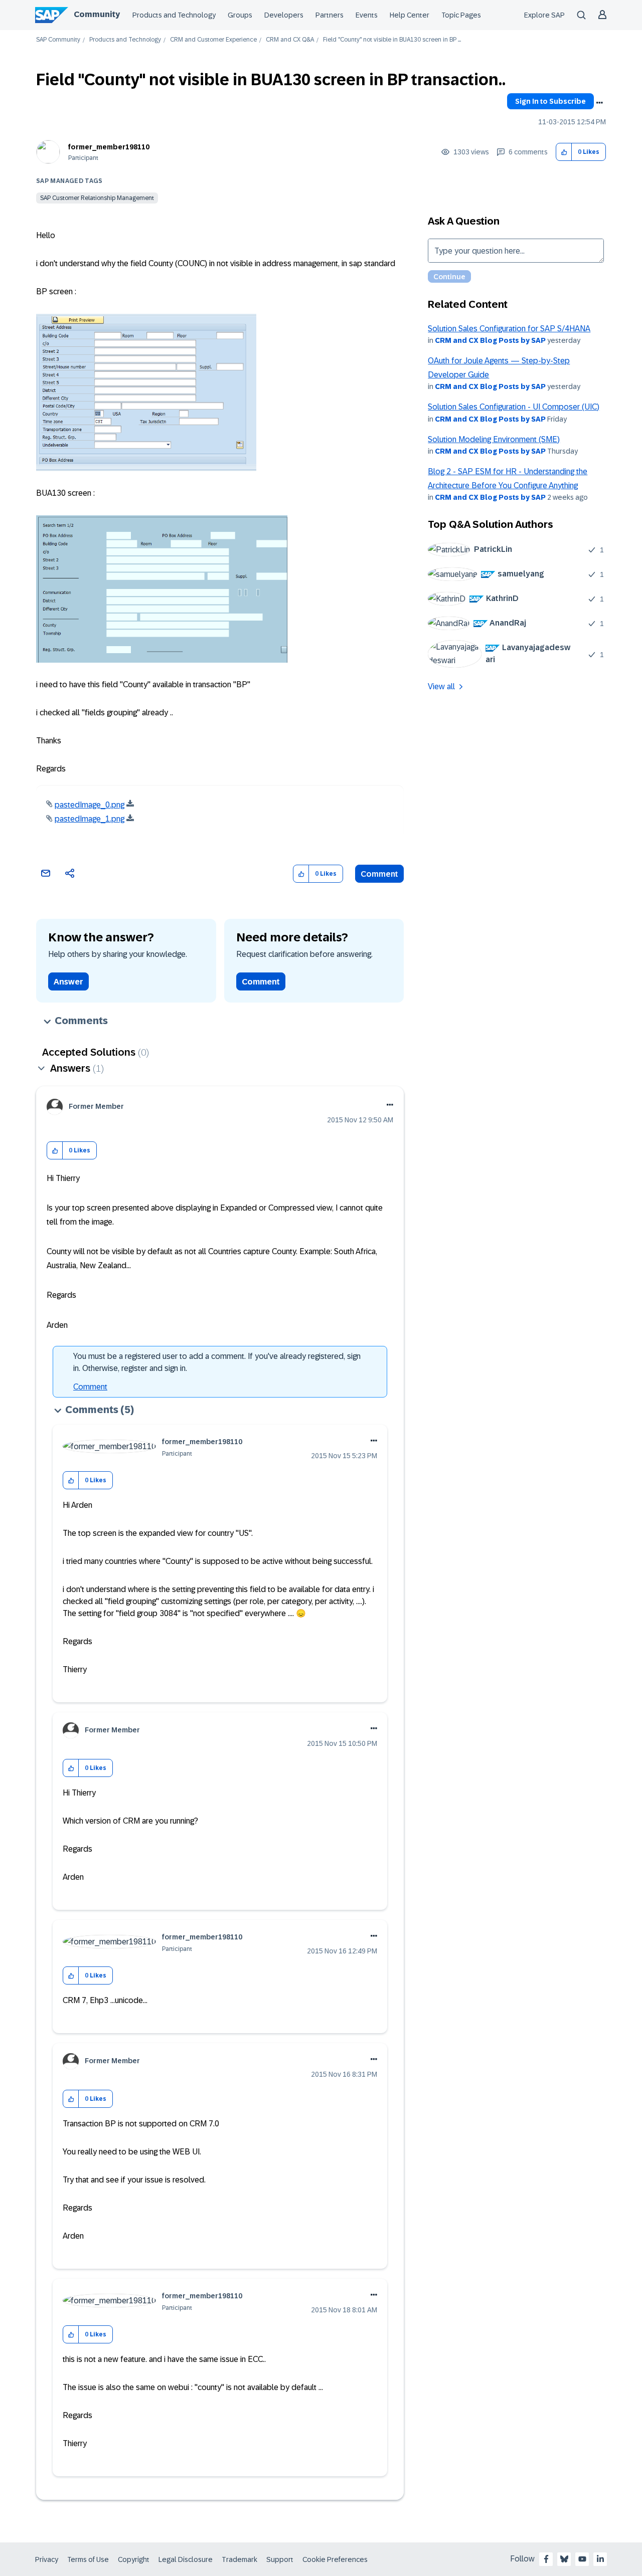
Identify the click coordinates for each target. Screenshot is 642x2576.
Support (280, 2559)
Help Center (410, 15)
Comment (379, 874)
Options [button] (599, 103)
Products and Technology (174, 15)
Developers (284, 15)
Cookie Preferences (335, 2559)
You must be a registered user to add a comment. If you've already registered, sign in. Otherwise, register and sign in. (217, 1362)
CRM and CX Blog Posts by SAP (490, 340)
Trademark (239, 2559)
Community (97, 14)
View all (441, 686)
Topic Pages (461, 15)
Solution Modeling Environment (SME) (494, 439)
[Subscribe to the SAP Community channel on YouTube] (582, 2559)
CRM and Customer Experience (213, 40)
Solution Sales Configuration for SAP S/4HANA (509, 329)
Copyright (134, 2559)
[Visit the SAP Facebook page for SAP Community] (546, 2559)
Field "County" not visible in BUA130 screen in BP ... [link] (392, 40)
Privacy (47, 2559)
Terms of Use (88, 2559)
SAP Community (58, 40)
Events (367, 15)
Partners (330, 15)
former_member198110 (109, 147)
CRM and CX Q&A (290, 40)
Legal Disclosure (186, 2559)
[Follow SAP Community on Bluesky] (564, 2559)
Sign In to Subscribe (550, 101)
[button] (564, 152)
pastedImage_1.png (90, 819)
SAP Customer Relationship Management (97, 198)
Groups (240, 15)
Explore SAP (544, 15)
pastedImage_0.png (90, 805)
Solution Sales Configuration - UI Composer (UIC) (514, 407)
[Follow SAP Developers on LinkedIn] (600, 2559)
